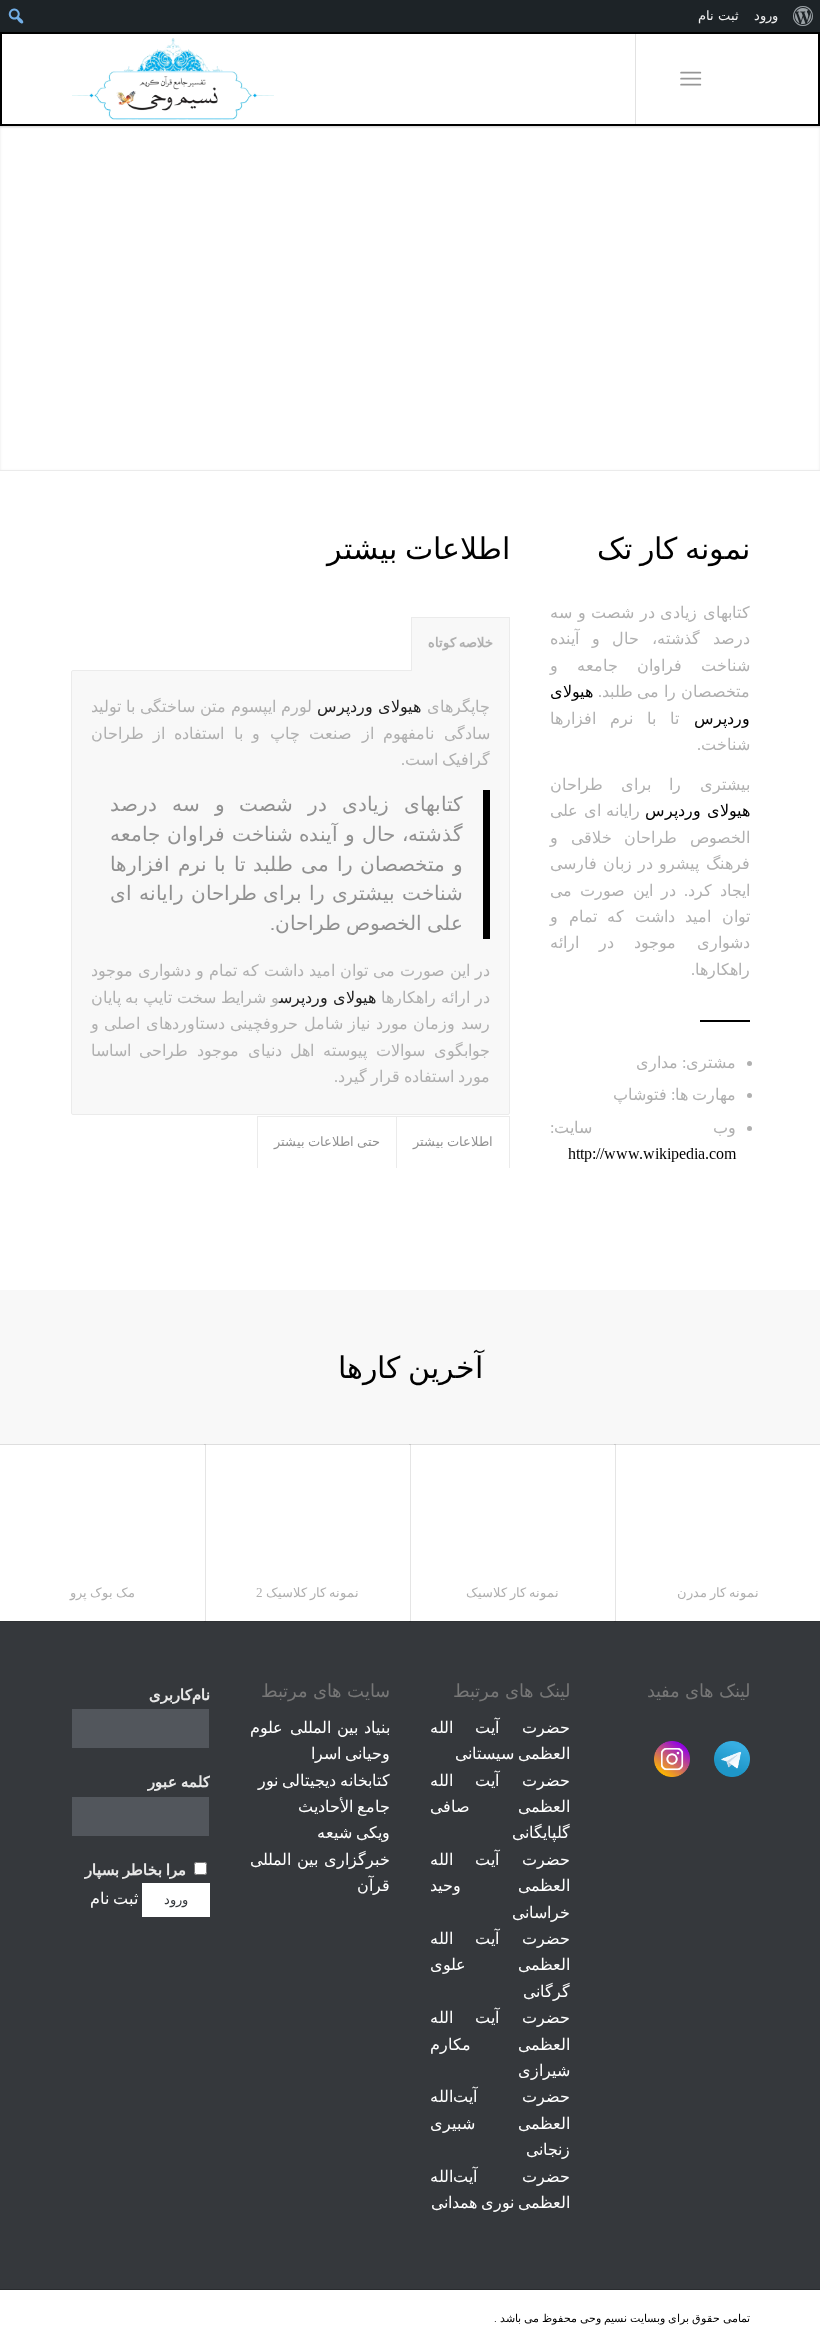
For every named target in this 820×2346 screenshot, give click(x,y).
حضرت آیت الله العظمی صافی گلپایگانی (499, 1807)
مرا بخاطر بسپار (137, 1870)
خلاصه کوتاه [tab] (460, 643)
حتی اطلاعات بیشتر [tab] (327, 1142)
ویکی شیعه (353, 1832)
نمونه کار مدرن (718, 1592)
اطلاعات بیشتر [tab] (453, 1142)
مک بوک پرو (102, 1592)
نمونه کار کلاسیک (512, 1592)
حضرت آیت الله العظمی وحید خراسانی (499, 1886)
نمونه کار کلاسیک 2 (307, 1592)
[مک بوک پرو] (102, 1505)
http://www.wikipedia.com (652, 1153)
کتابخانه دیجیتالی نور (324, 1780)
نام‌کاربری (179, 1695)
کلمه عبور (179, 1782)
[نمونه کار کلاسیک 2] (307, 1505)
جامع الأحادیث (344, 1806)
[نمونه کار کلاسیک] (512, 1505)
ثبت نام (114, 1898)
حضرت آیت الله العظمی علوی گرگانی (499, 1965)
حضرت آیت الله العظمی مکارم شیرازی (499, 2044)
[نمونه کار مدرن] (717, 1505)
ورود (766, 15)
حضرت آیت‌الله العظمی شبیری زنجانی (499, 2123)
